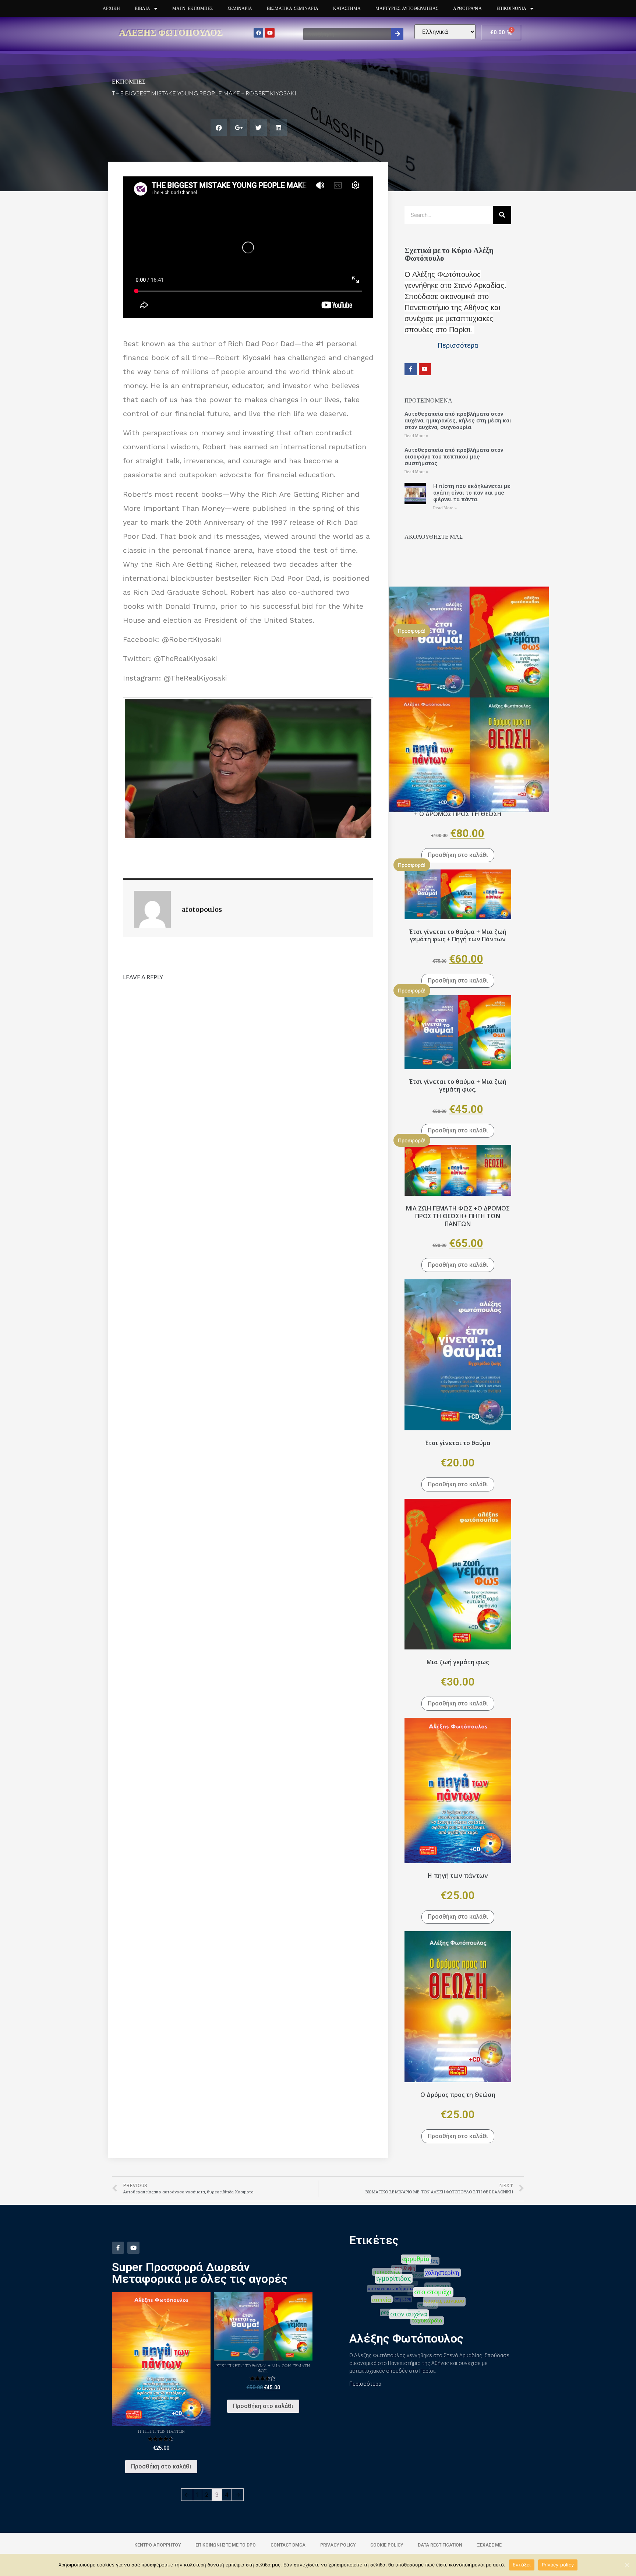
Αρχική (111, 8)
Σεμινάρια (240, 8)
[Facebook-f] (411, 369)
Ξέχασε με (489, 2545)
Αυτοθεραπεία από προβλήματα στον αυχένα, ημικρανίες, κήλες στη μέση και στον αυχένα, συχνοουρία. (458, 421)
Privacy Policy (338, 2545)
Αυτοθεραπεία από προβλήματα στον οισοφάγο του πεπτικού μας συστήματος (454, 457)
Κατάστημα (347, 8)
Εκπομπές (129, 81)
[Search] (397, 34)
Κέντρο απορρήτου (158, 2545)
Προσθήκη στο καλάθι (458, 855)
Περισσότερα (365, 2384)
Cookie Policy (387, 2545)
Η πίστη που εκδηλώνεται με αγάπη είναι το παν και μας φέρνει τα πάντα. (472, 493)
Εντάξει (522, 2565)
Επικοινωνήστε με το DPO (226, 2545)
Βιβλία (142, 8)
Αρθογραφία (467, 8)
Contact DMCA (288, 2545)
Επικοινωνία (511, 8)
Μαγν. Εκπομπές (192, 8)
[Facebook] (258, 33)
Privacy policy (558, 2565)
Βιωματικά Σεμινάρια (293, 8)
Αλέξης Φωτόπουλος (171, 32)
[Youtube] (270, 33)
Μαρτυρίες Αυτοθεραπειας (407, 8)
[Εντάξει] (627, 2565)
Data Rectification (440, 2545)
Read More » (416, 436)
